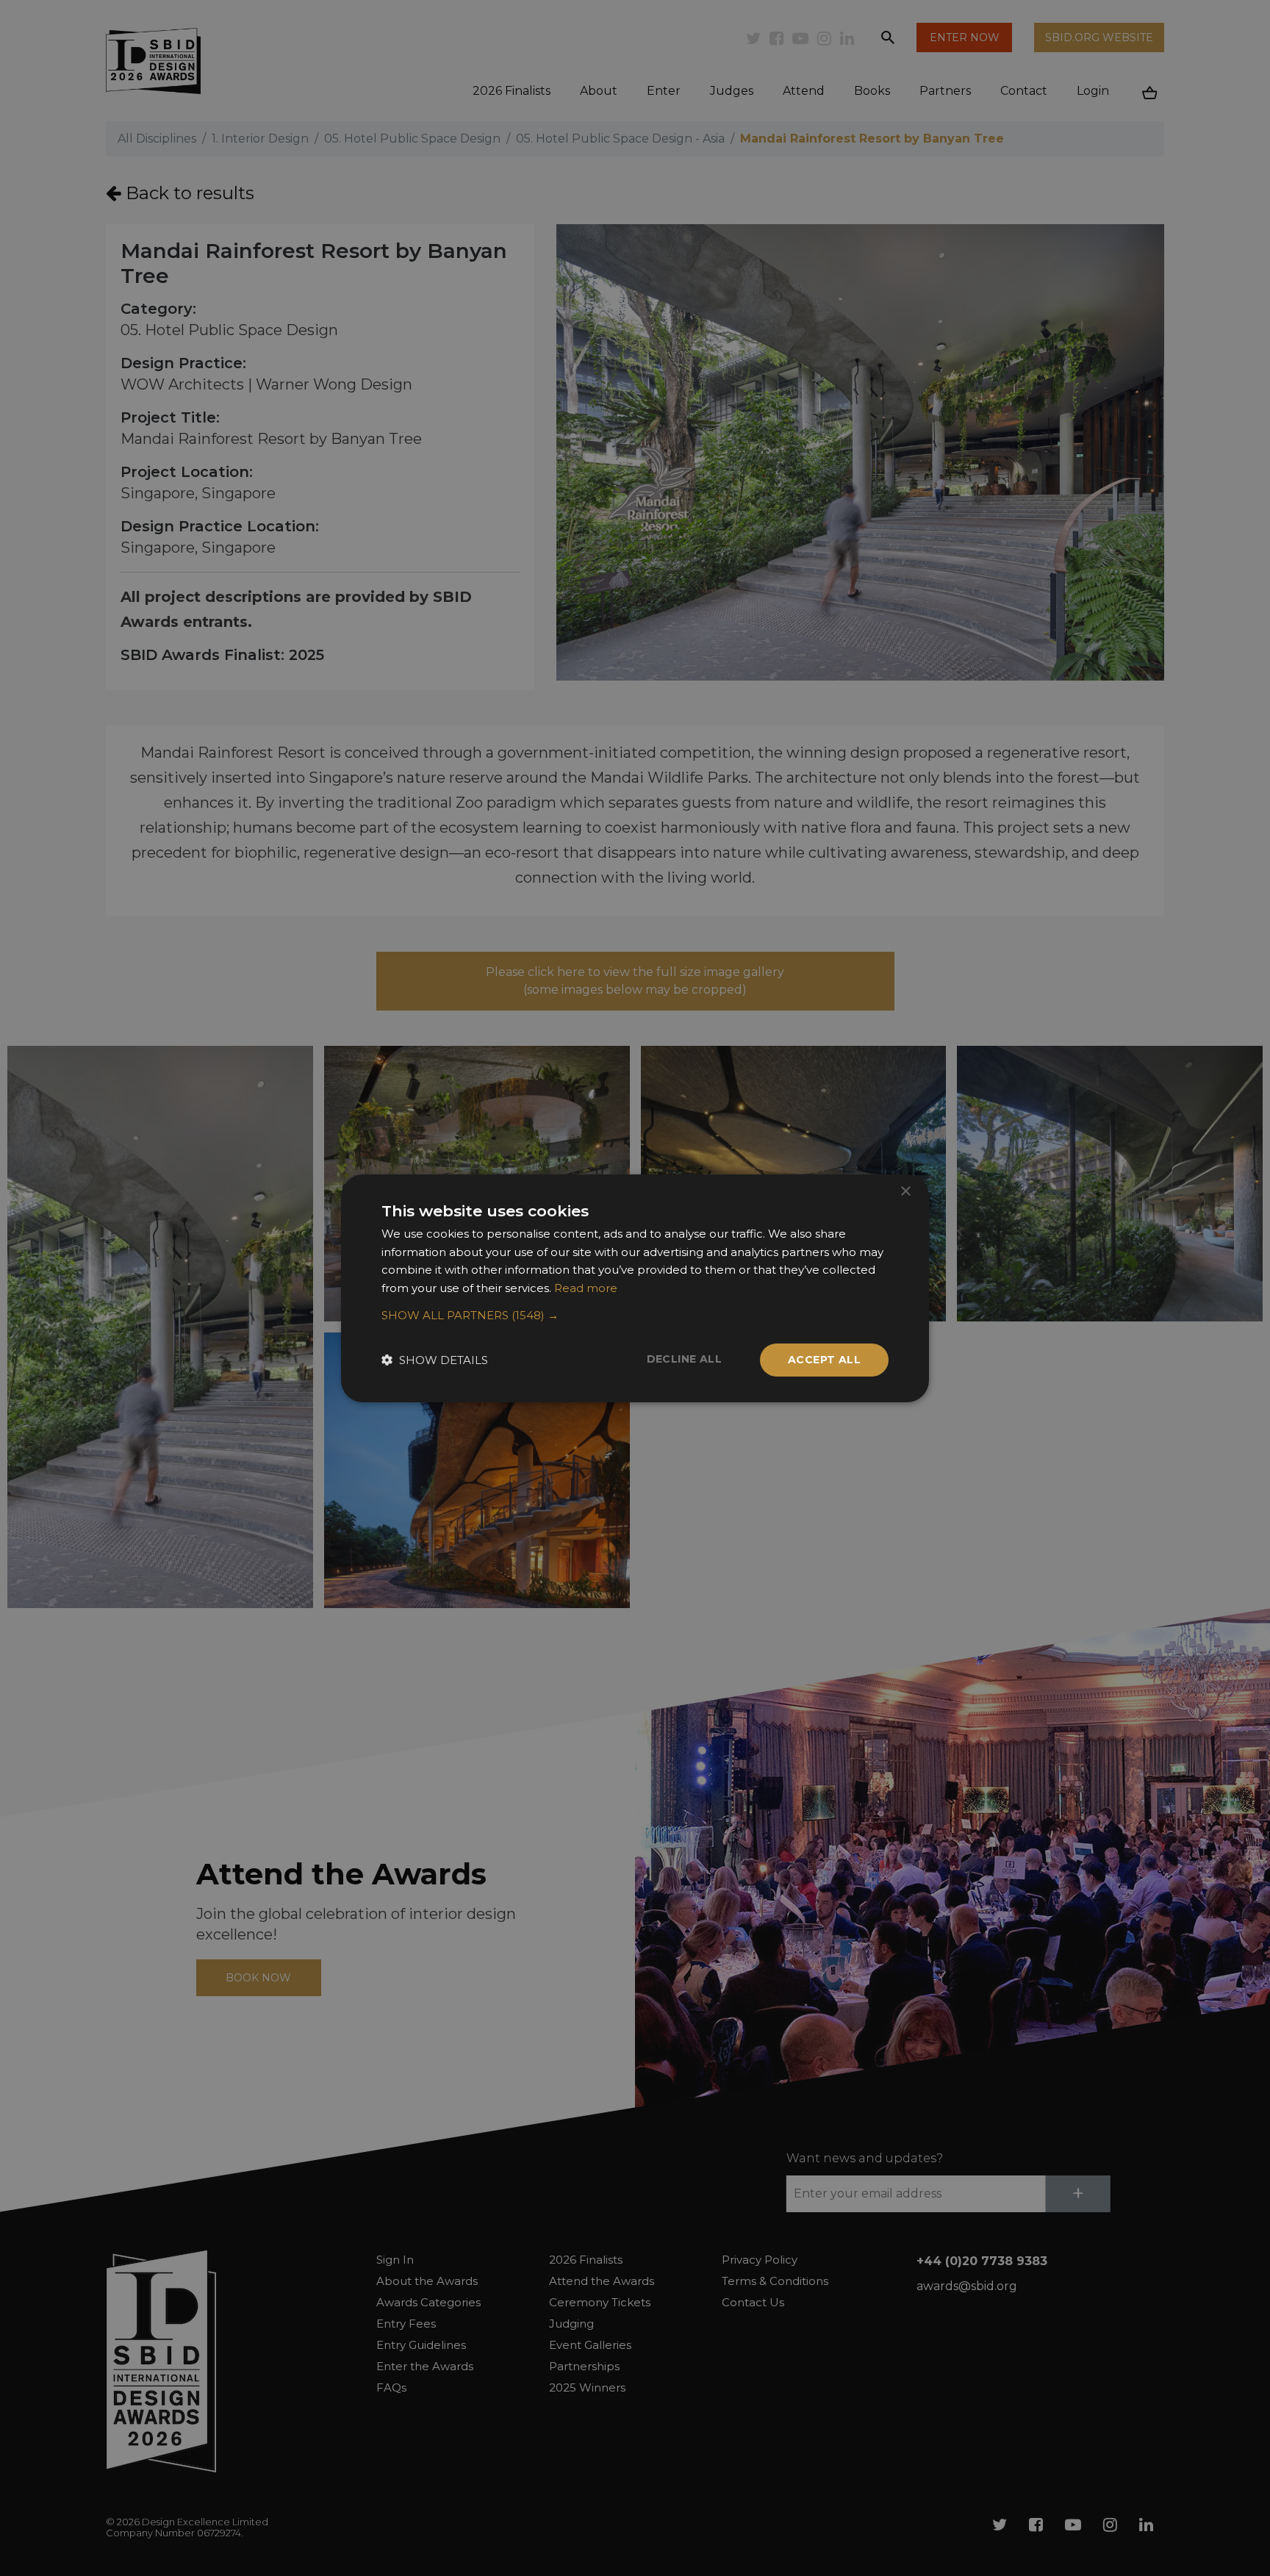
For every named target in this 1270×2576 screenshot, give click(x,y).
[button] (635, 1316)
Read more (586, 1288)
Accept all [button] (824, 1360)
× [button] (905, 1191)
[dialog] (635, 1288)
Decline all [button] (684, 1359)
